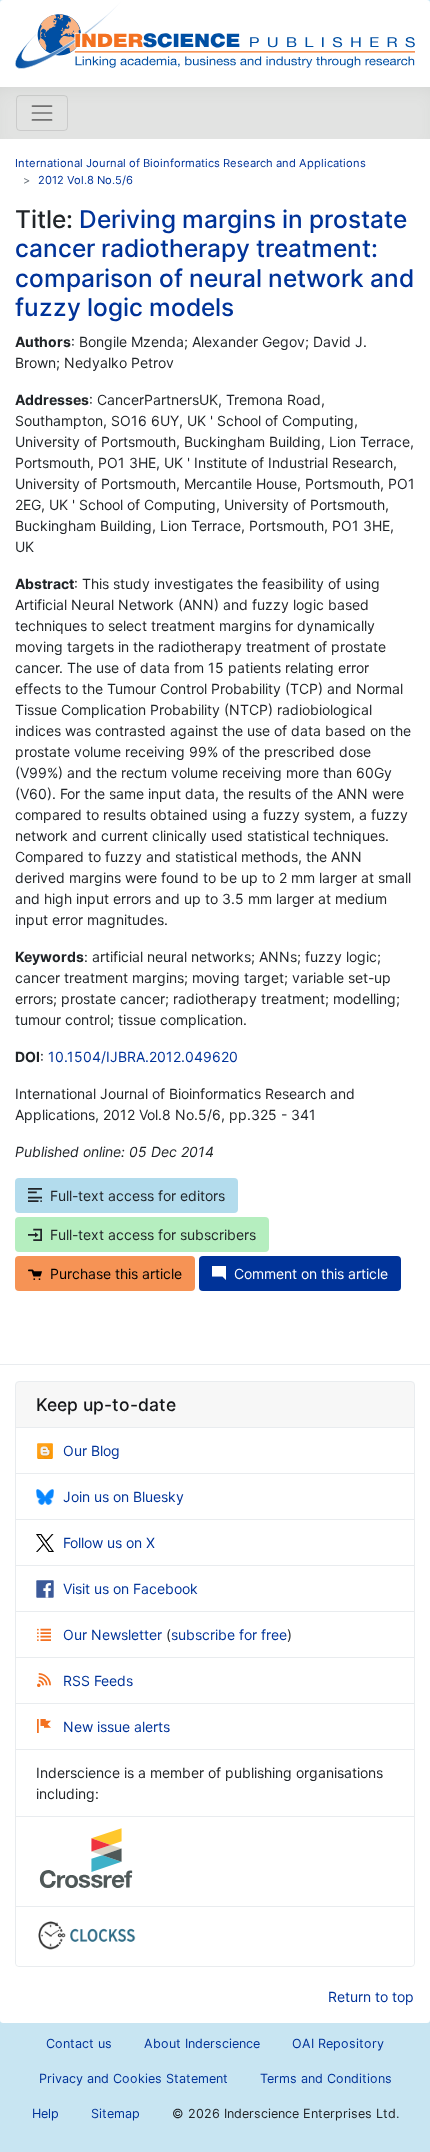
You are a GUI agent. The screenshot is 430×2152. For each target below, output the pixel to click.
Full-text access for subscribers (153, 1234)
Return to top (371, 1996)
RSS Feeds (98, 1680)
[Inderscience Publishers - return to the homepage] (215, 35)
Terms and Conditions (326, 2078)
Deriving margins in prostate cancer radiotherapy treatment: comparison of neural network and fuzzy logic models (214, 263)
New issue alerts (116, 1726)
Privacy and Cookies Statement (133, 2078)
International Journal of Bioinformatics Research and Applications (190, 163)
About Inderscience (202, 2043)
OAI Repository (338, 2043)
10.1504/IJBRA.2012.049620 (143, 1056)
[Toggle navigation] (42, 113)
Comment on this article (311, 1273)
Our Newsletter (114, 1634)
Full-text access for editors (137, 1195)
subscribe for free (229, 1634)
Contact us (79, 2043)
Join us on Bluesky (123, 1496)
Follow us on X (109, 1542)
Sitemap (115, 2113)
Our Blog (91, 1450)
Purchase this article (116, 1273)
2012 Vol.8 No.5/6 (85, 180)
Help (45, 2113)
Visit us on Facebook (130, 1588)
